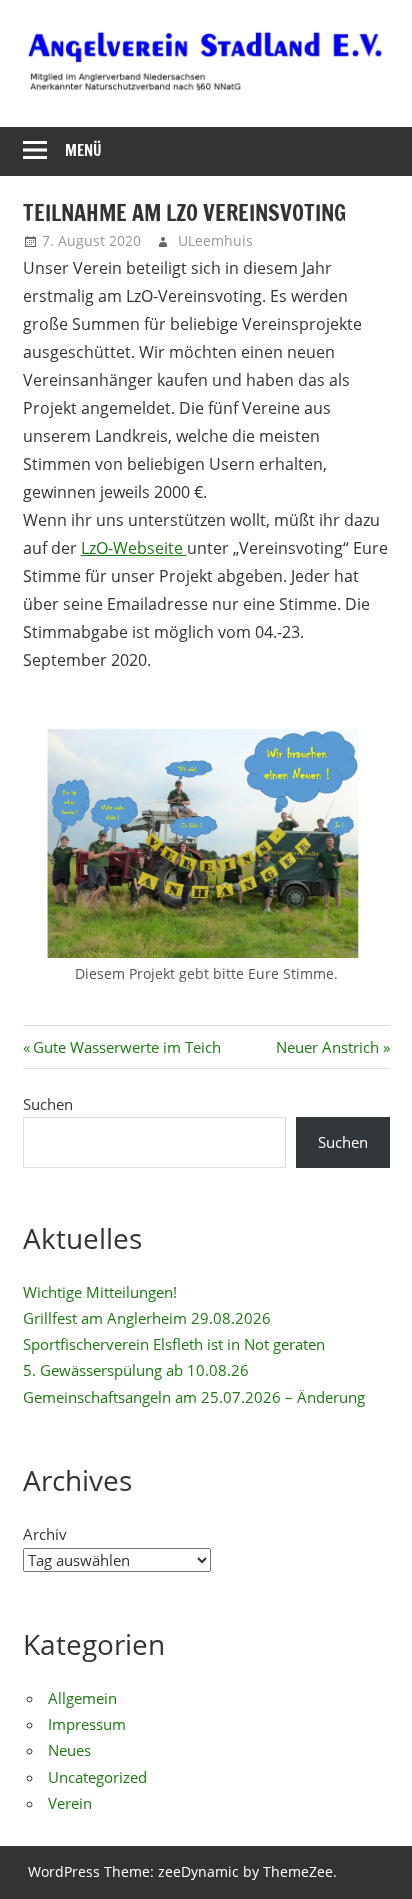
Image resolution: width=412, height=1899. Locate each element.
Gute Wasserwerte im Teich (126, 1047)
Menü (83, 150)
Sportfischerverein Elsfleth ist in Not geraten (174, 1344)
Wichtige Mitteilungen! (100, 1292)
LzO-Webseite (134, 548)
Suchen (48, 1104)
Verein (70, 1803)
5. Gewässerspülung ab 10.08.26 (136, 1370)
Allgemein (82, 1698)
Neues (69, 1750)
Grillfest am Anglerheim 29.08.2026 (147, 1318)
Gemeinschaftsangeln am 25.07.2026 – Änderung (194, 1397)
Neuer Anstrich (327, 1047)
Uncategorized (97, 1777)
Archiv (45, 1534)
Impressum (87, 1724)
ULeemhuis (215, 240)
